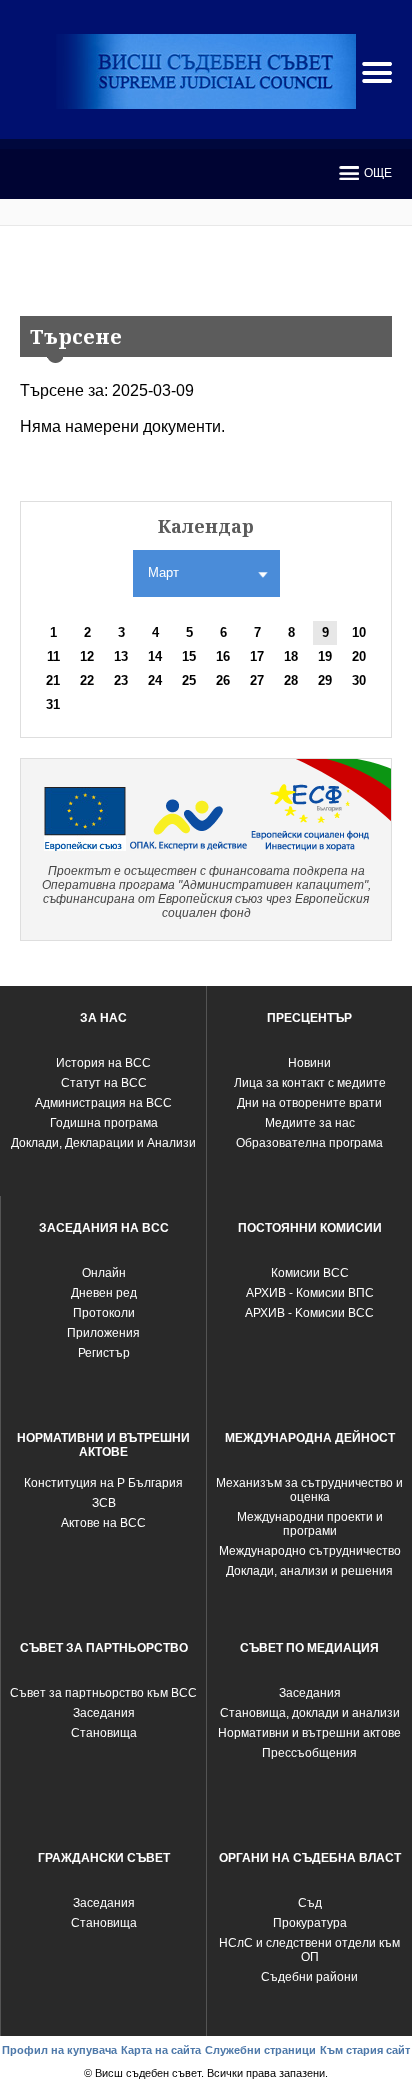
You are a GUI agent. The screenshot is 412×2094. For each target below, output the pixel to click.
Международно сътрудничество (310, 1551)
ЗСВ (104, 1503)
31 (53, 704)
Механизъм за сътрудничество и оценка (309, 1490)
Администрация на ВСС (103, 1103)
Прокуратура (310, 1923)
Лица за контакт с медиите (310, 1083)
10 (359, 632)
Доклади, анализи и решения (309, 1571)
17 (257, 656)
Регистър (104, 1353)
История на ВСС (103, 1063)
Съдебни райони (309, 1977)
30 (359, 680)
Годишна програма (104, 1123)
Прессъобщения (309, 1753)
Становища (104, 1733)
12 (87, 656)
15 (189, 656)
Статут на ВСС (104, 1083)
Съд (310, 1903)
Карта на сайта (161, 2050)
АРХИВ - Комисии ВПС (310, 1293)
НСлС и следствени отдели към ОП (309, 1950)
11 (53, 656)
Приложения (103, 1333)
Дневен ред (104, 1293)
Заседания (104, 1713)
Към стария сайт (365, 2050)
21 (53, 680)
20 (359, 656)
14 (155, 656)
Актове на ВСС (103, 1523)
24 (155, 680)
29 (325, 680)
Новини (309, 1063)
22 (87, 680)
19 (325, 656)
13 (121, 656)
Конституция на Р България (103, 1483)
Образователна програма (309, 1143)
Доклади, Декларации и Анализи (103, 1143)
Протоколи (104, 1313)
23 (121, 680)
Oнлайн (104, 1273)
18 (291, 656)
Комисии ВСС (310, 1273)
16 (223, 656)
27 (257, 680)
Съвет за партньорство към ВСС (103, 1693)
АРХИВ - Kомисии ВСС (309, 1313)
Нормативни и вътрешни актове (309, 1733)
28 (291, 680)
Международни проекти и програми (310, 1524)
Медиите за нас (310, 1123)
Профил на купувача (59, 2050)
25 (189, 680)
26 (223, 680)
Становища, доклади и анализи (310, 1713)
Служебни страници (260, 2050)
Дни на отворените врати (309, 1103)
